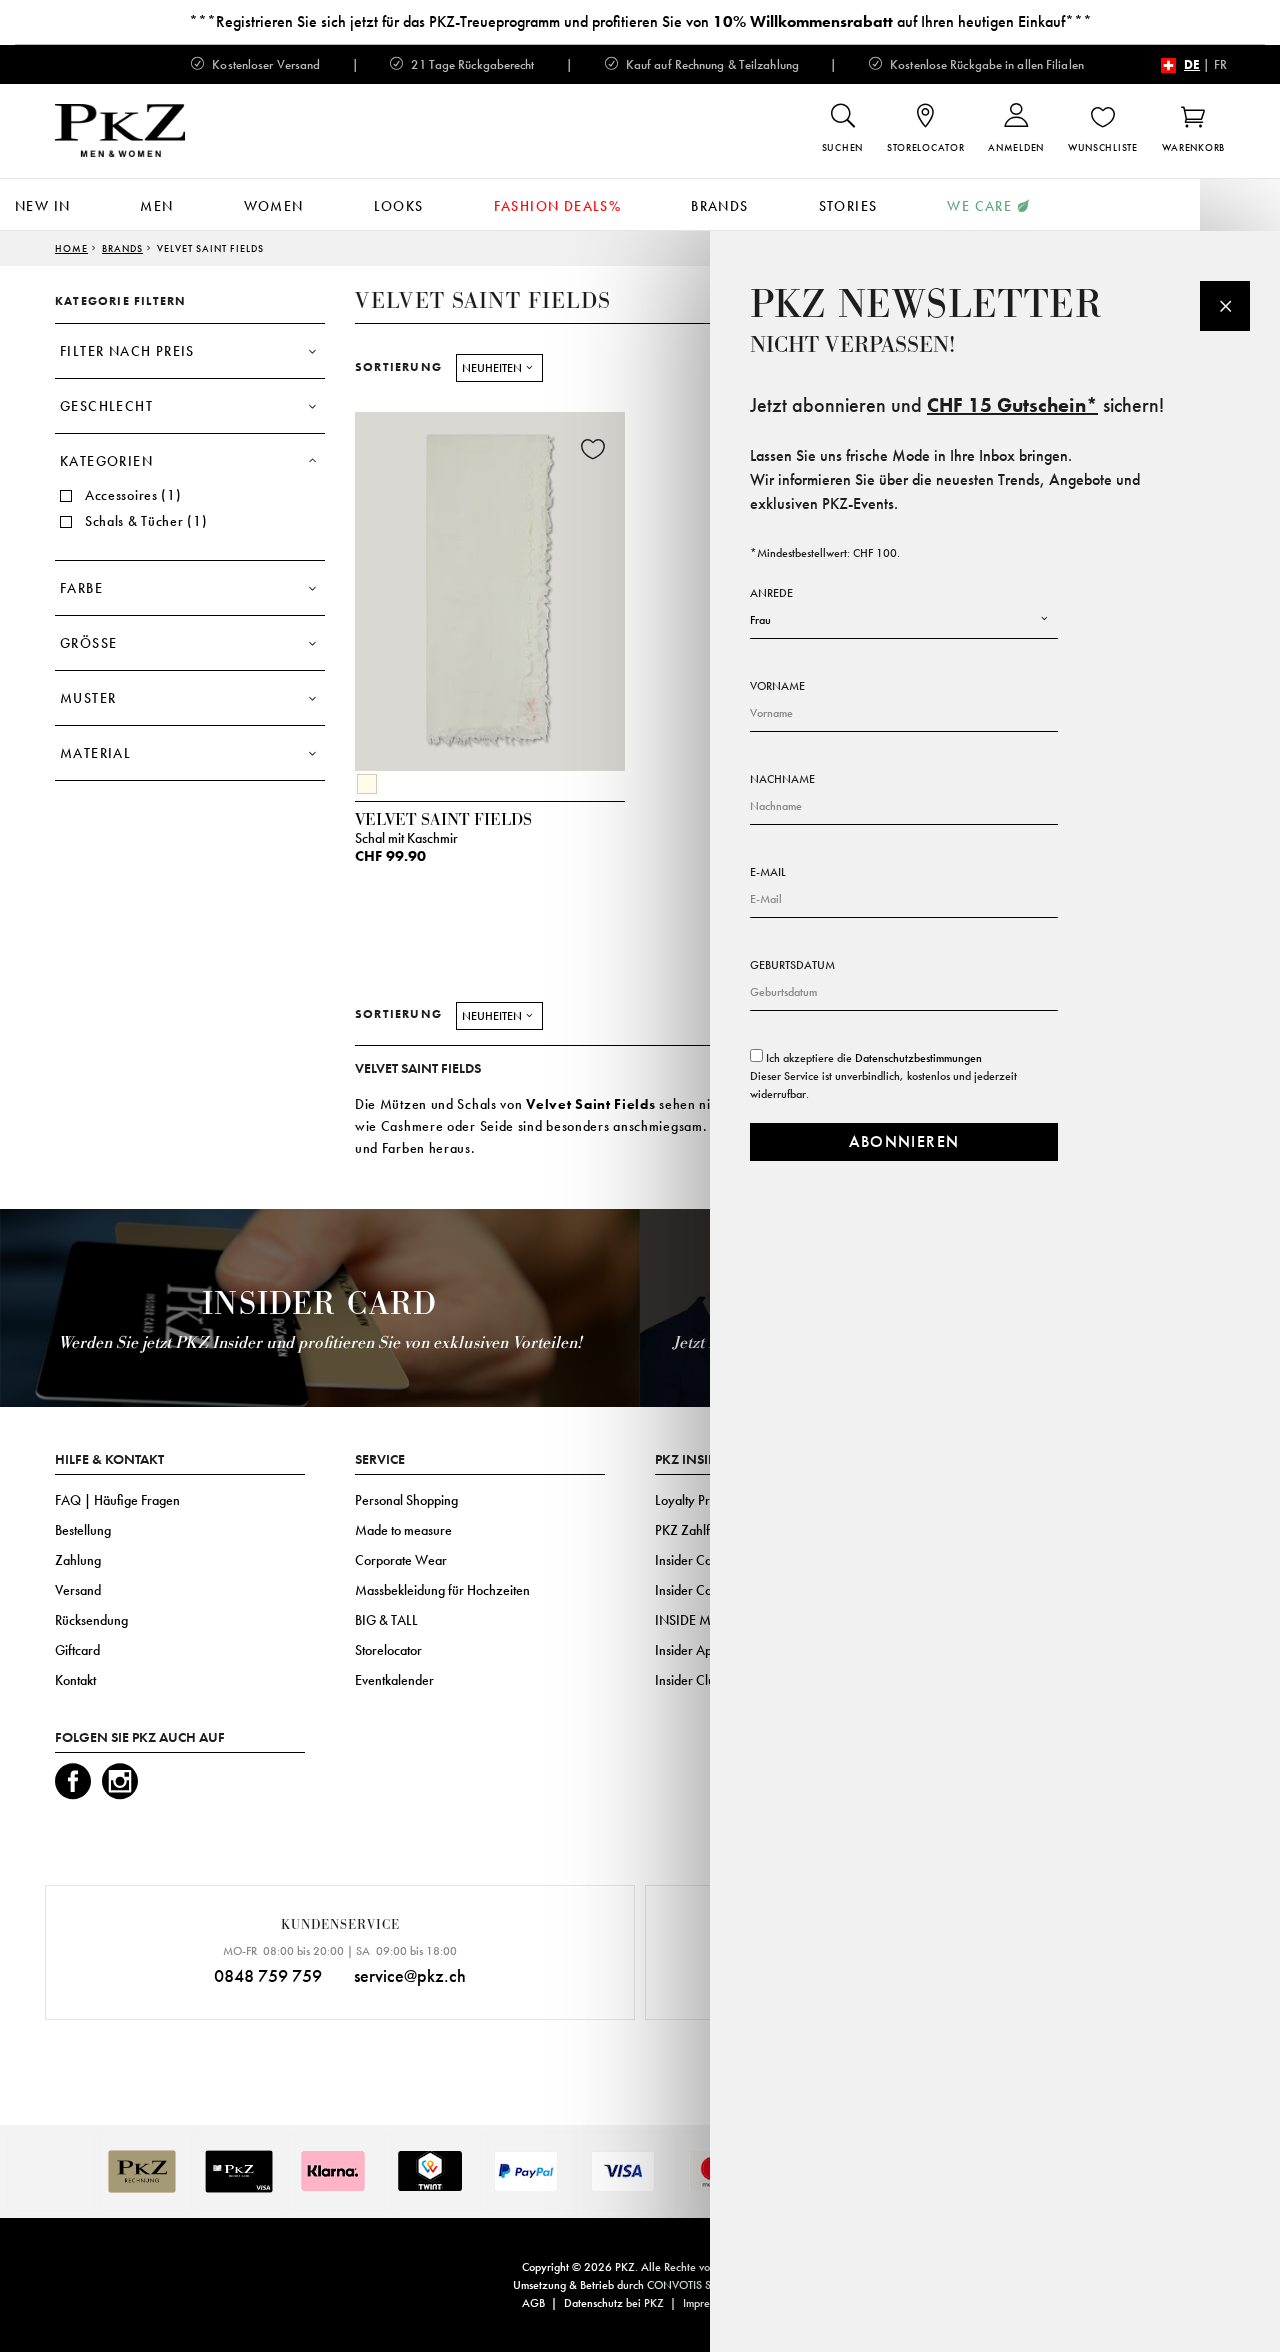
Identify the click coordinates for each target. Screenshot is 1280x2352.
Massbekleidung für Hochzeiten (442, 1590)
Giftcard (77, 1650)
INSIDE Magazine (705, 1620)
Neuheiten (492, 368)
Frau (760, 620)
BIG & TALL (386, 1620)
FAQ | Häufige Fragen (117, 1500)
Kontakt (75, 1680)
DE (1192, 64)
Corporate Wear (401, 1560)
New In (42, 206)
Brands (719, 206)
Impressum (707, 2303)
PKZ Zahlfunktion (702, 1530)
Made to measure (403, 1530)
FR (1220, 64)
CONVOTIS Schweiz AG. (707, 2285)
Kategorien (106, 461)
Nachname (782, 779)
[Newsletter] (1225, 306)
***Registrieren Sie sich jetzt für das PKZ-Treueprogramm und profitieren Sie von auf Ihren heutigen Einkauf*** (640, 21)
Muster (88, 698)
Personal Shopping (406, 1500)
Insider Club (688, 1680)
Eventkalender (394, 1680)
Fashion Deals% (558, 206)
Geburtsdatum (792, 965)
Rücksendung (91, 1620)
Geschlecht (106, 406)
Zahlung (78, 1560)
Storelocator (388, 1650)
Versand (78, 1590)
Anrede (771, 593)
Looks (399, 206)
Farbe (81, 588)
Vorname (777, 686)
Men (156, 206)
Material (95, 753)
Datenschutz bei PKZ (614, 2303)
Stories (848, 206)
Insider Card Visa (702, 1560)
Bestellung (83, 1530)
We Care (979, 206)
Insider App (687, 1650)
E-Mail (768, 872)
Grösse (88, 643)
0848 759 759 (268, 1975)
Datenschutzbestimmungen (918, 1058)
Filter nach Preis (127, 351)
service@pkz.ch (410, 1975)
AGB (533, 2303)
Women (274, 206)
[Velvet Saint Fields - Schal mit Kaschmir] (490, 587)
